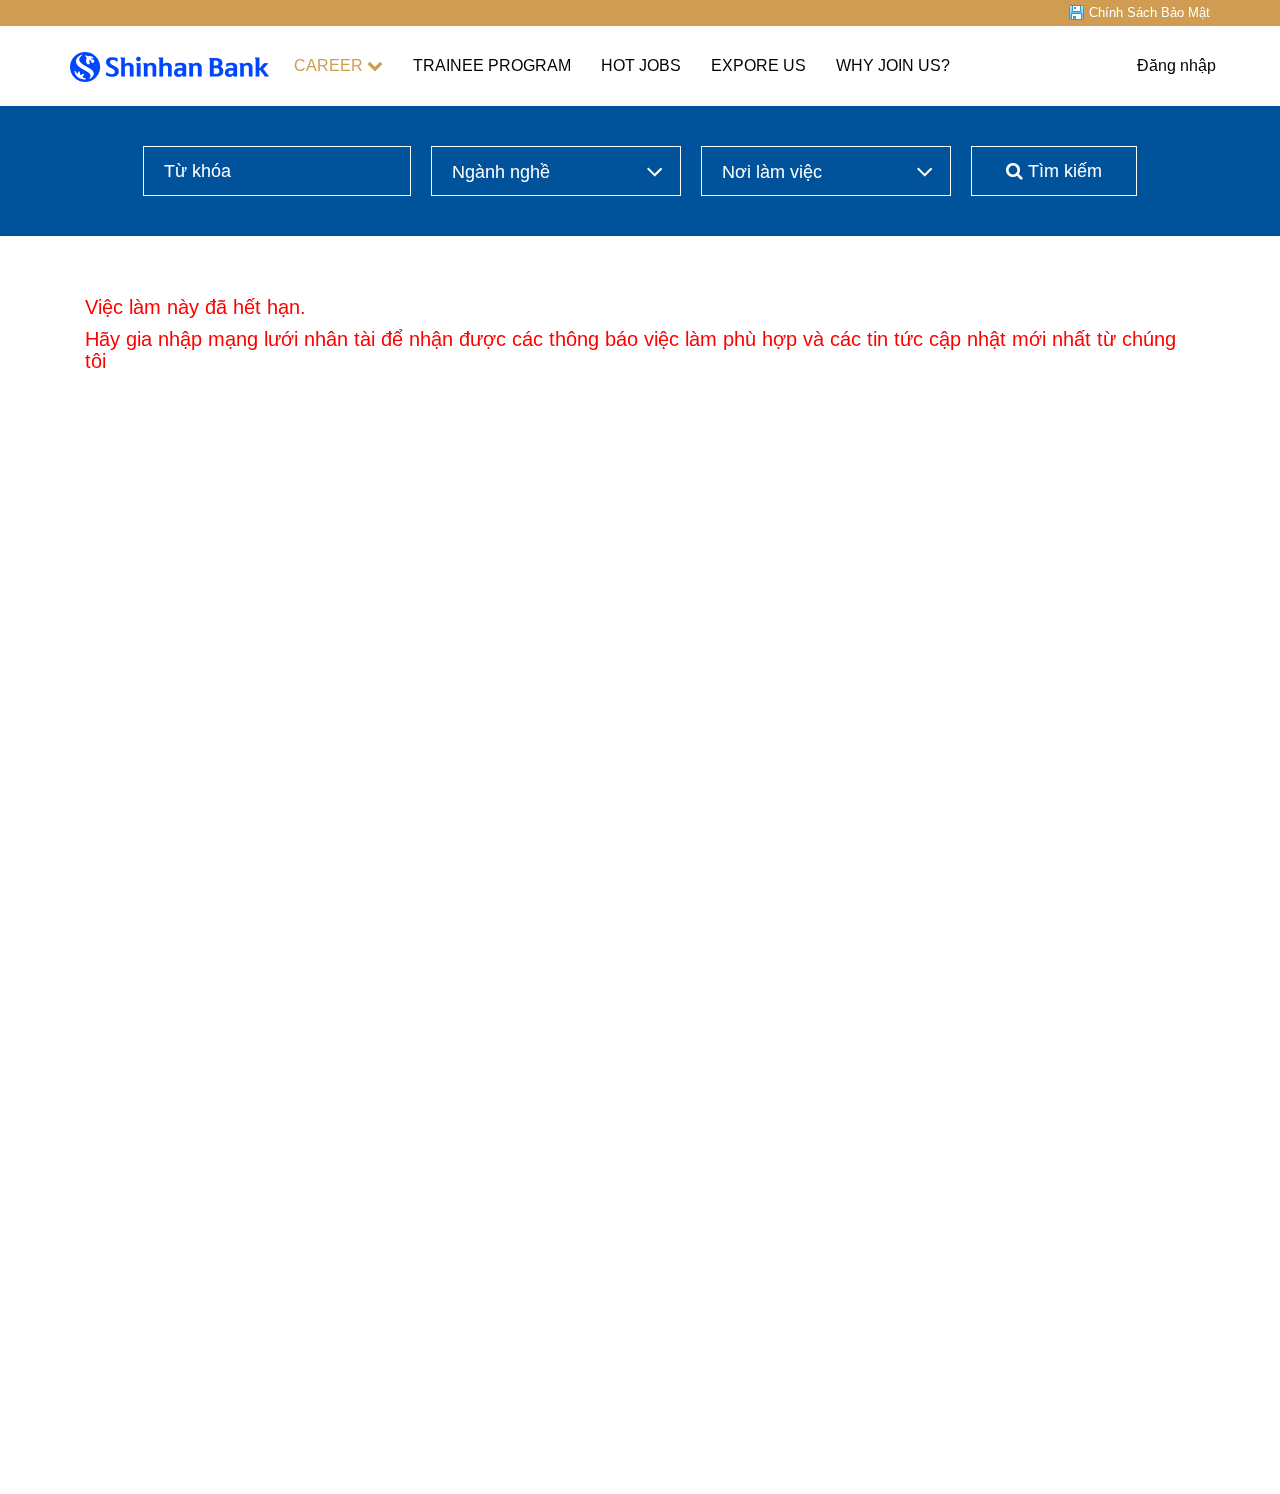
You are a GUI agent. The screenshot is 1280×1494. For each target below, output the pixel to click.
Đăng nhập (1176, 65)
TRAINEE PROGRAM (492, 65)
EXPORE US (758, 65)
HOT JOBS (641, 65)
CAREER (328, 65)
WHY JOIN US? (893, 65)
